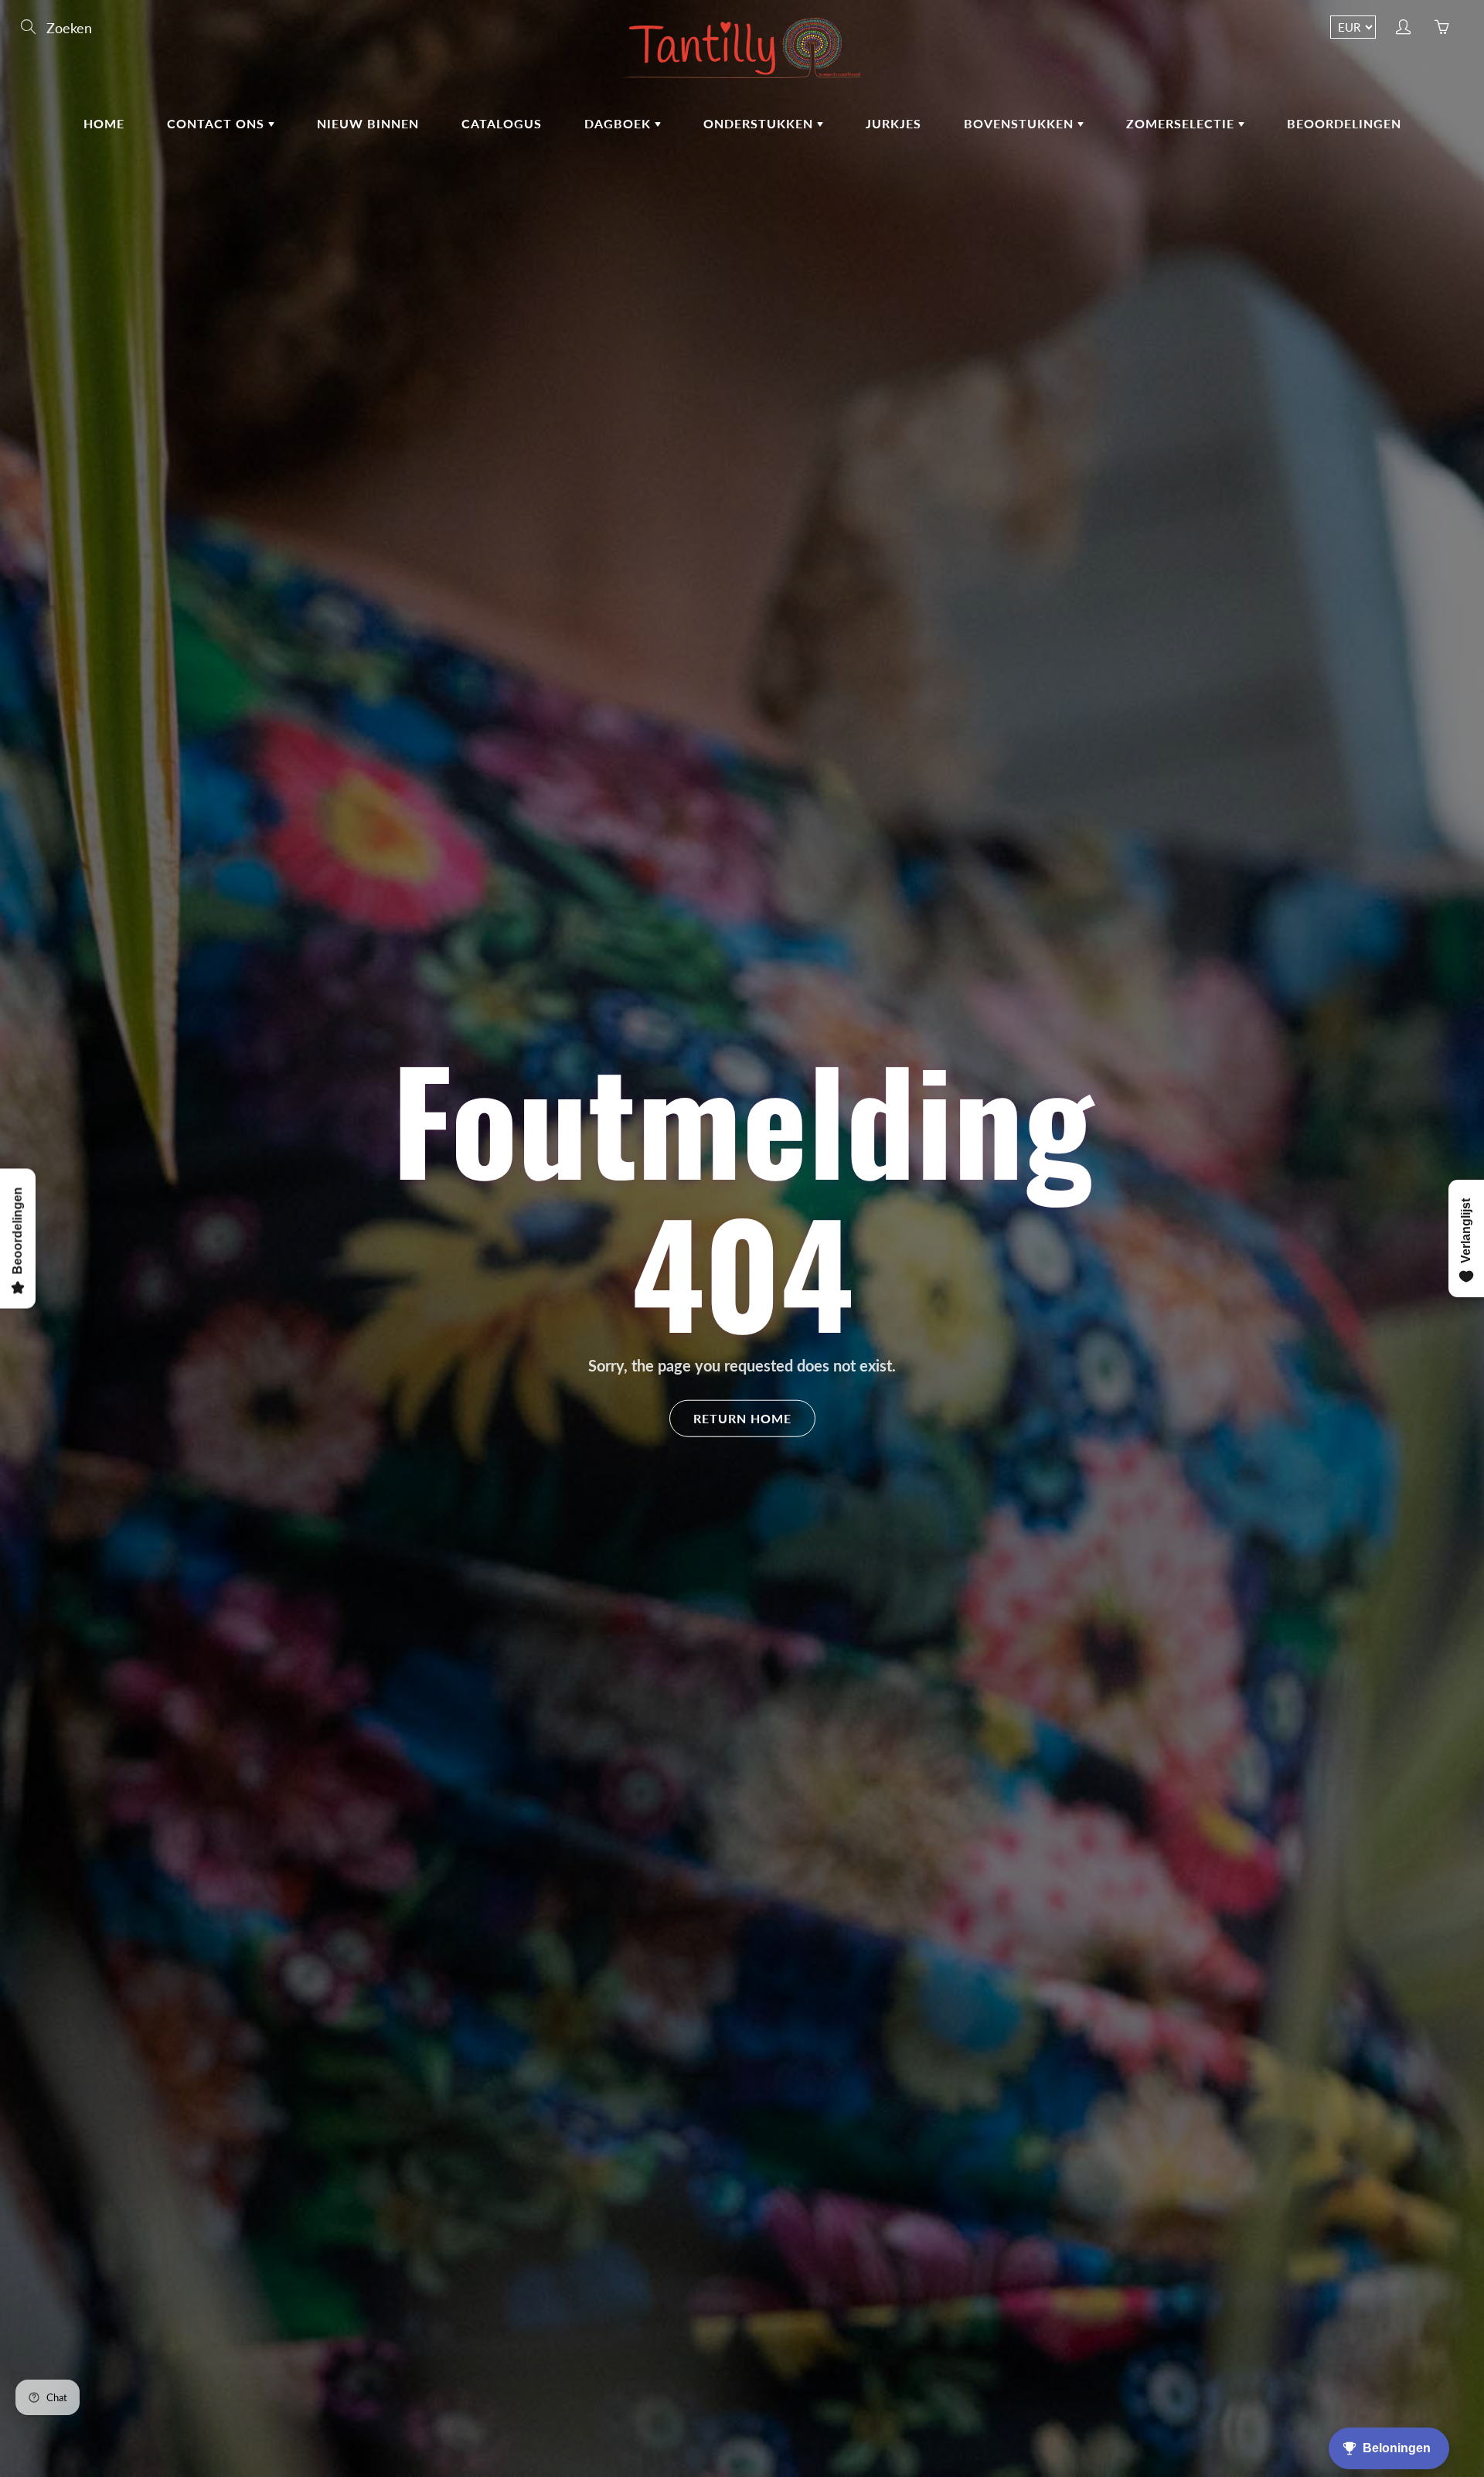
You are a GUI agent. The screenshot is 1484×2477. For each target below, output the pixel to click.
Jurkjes (893, 123)
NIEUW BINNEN (368, 123)
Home (104, 123)
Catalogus (502, 123)
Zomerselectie (1182, 123)
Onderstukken (760, 123)
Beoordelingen (1344, 123)
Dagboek (619, 123)
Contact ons (218, 123)
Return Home (742, 1417)
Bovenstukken (1021, 123)
